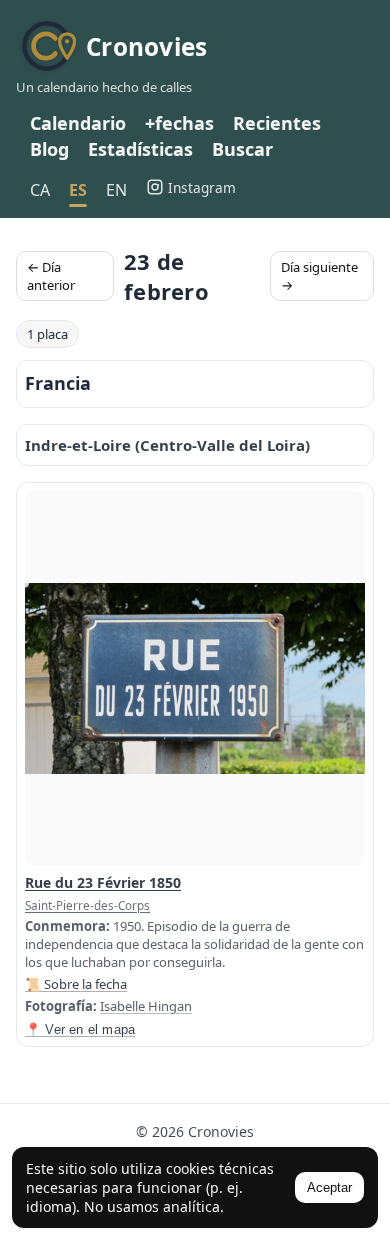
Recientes (277, 123)
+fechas (179, 123)
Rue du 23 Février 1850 (103, 882)
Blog (49, 149)
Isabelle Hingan (146, 1006)
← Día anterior (51, 276)
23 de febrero (166, 276)
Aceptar (329, 1187)
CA (40, 190)
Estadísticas (140, 149)
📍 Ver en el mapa (80, 1029)
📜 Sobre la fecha (76, 984)
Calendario (78, 123)
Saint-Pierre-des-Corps (87, 905)
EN (116, 190)
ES (78, 190)
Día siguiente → (319, 276)
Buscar (242, 149)
